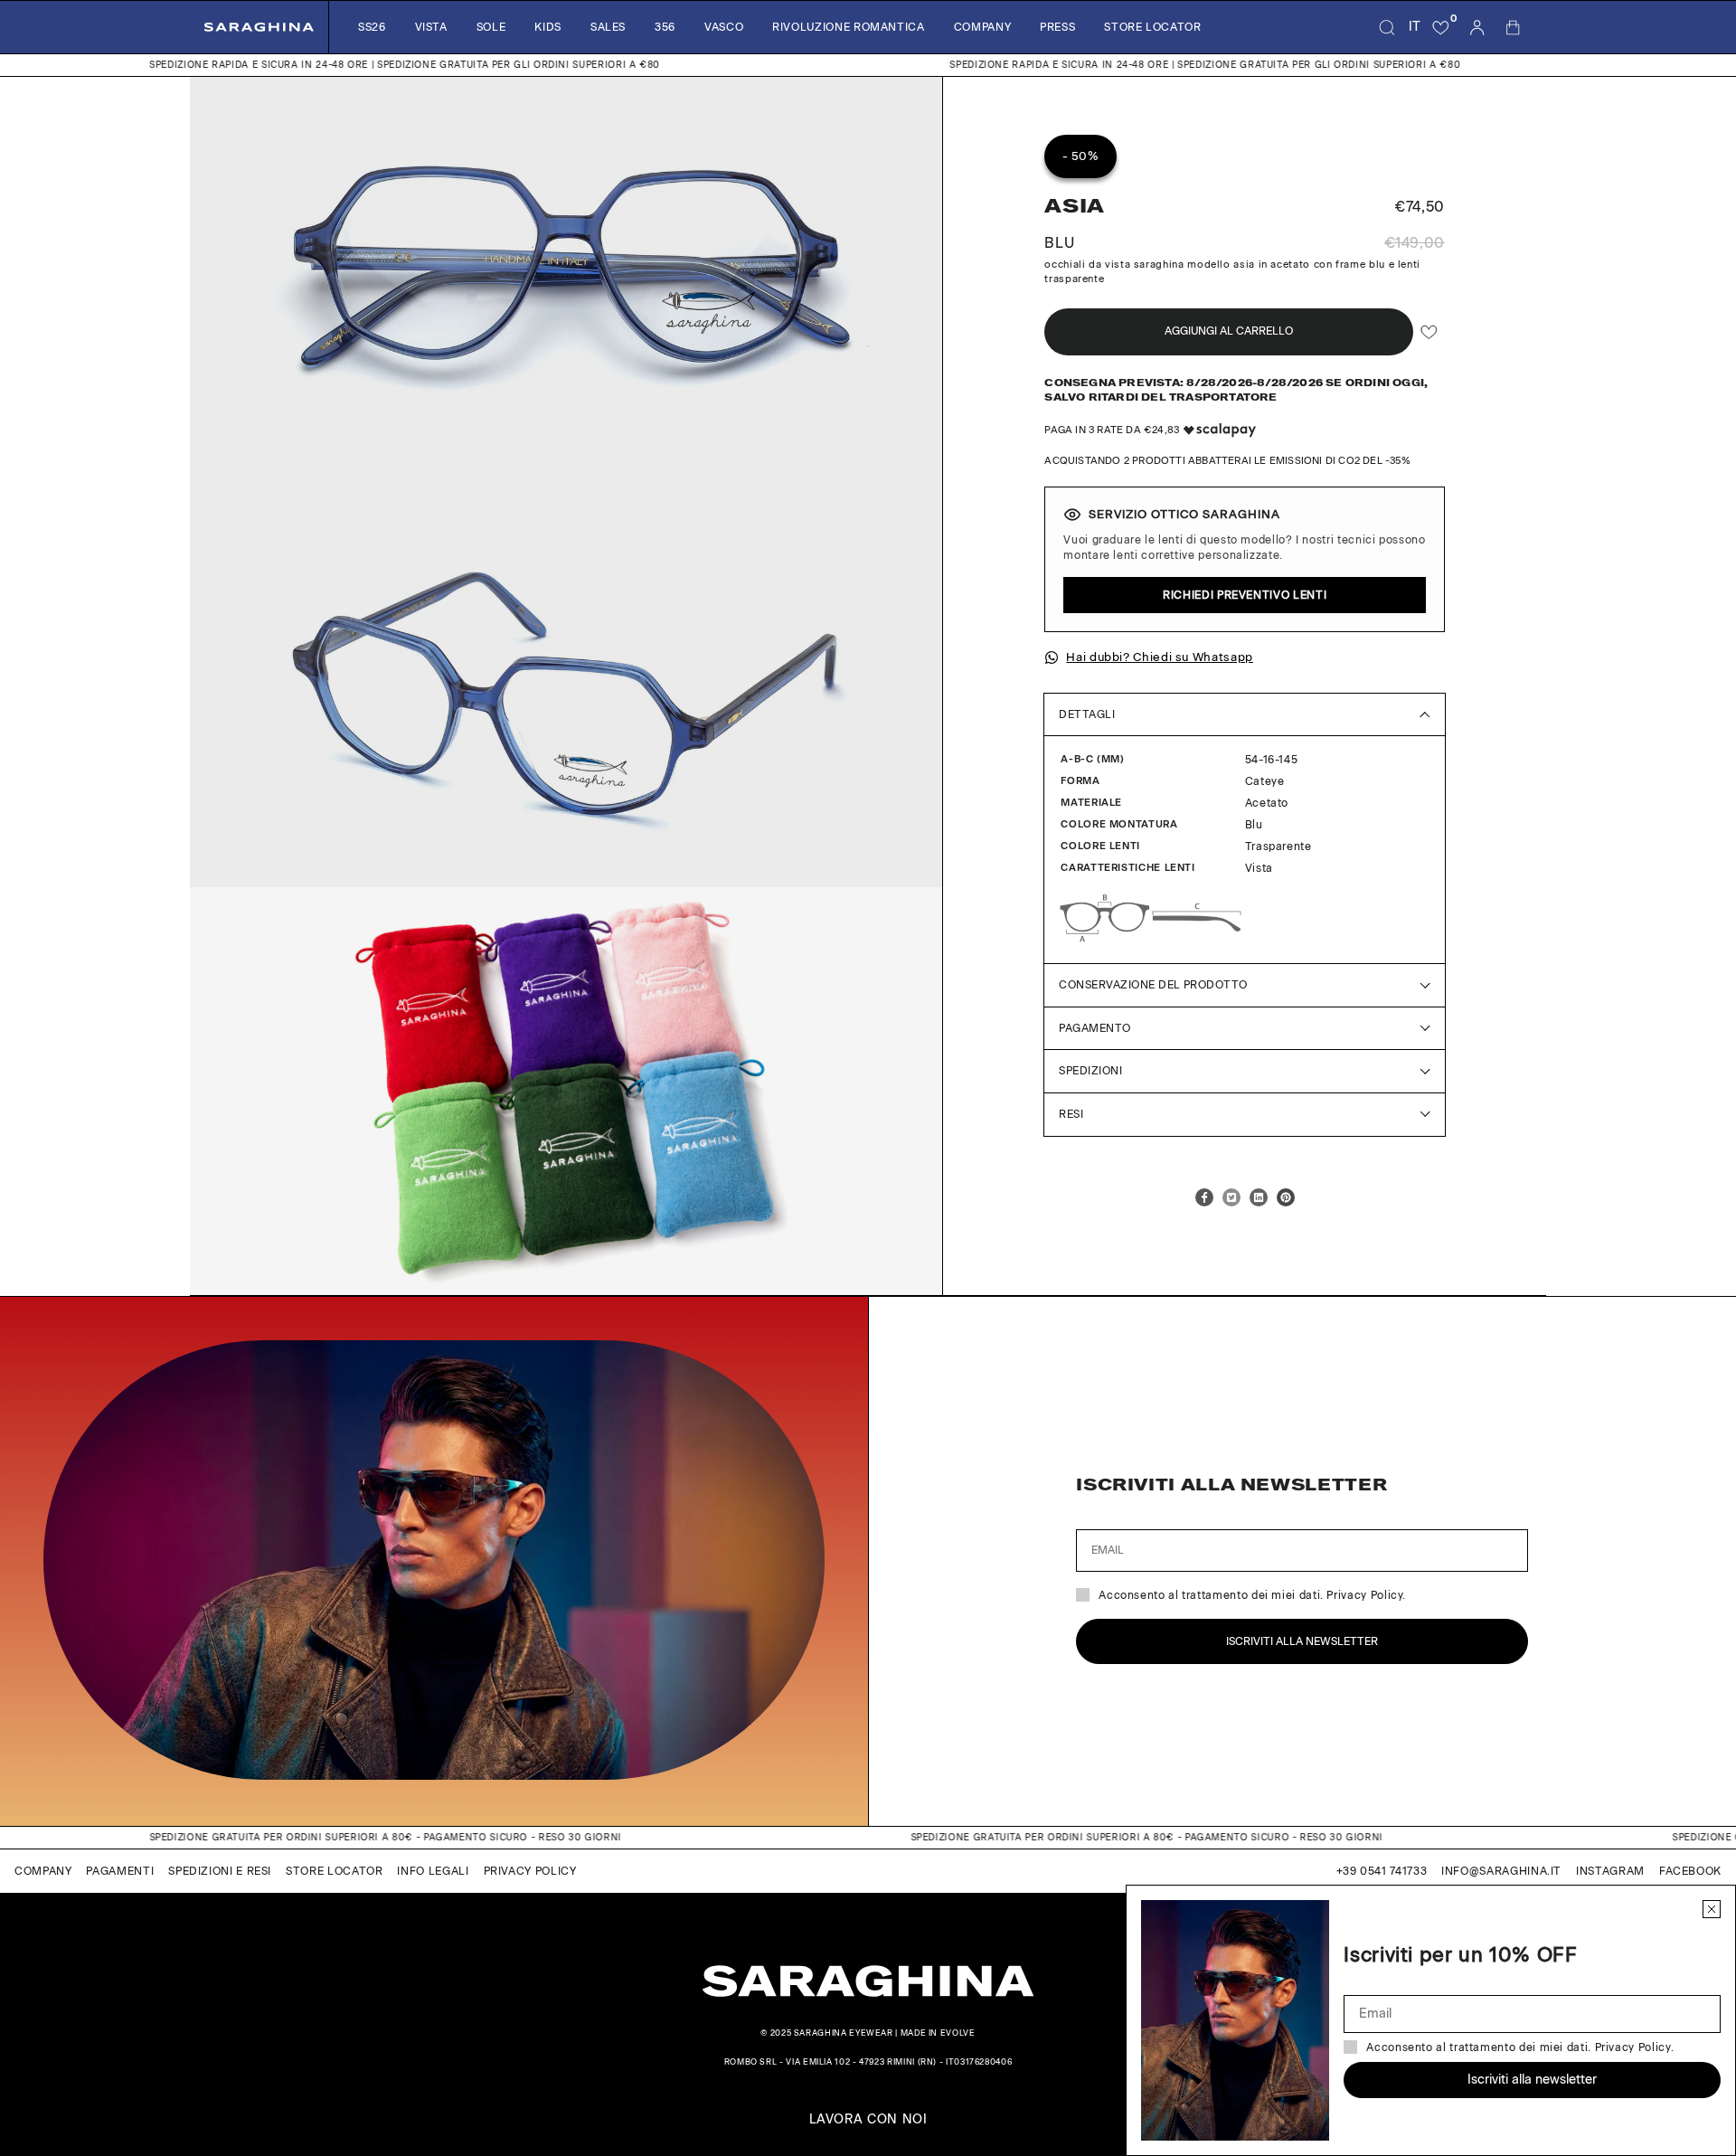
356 (665, 27)
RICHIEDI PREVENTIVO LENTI (1245, 595)
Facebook (1690, 1871)
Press (1057, 27)
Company (982, 27)
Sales (608, 27)
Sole (491, 27)
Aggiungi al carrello (1229, 331)
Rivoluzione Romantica (848, 27)
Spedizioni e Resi (220, 1871)
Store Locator (1152, 27)
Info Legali (433, 1871)
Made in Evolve (938, 2033)
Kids (548, 27)
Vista (431, 27)
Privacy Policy (530, 1871)
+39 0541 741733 (1382, 1871)
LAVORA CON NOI (868, 2120)
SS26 (372, 27)
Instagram (1610, 1871)
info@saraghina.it (1501, 1871)
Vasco (724, 27)
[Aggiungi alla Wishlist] (1429, 331)
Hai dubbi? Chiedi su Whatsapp (1160, 657)
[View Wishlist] (1441, 27)
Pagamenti (120, 1871)
